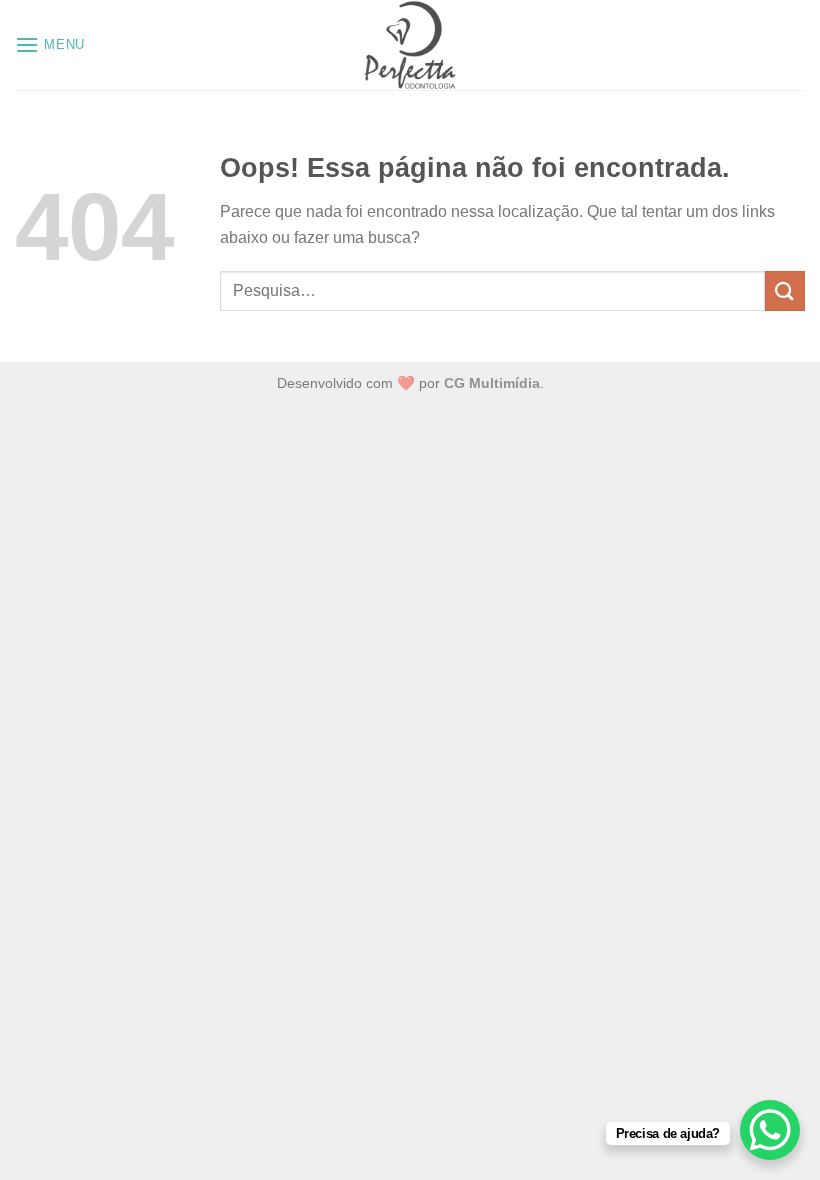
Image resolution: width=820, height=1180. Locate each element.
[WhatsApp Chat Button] (770, 1130)
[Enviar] (785, 290)
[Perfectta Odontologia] (410, 45)
